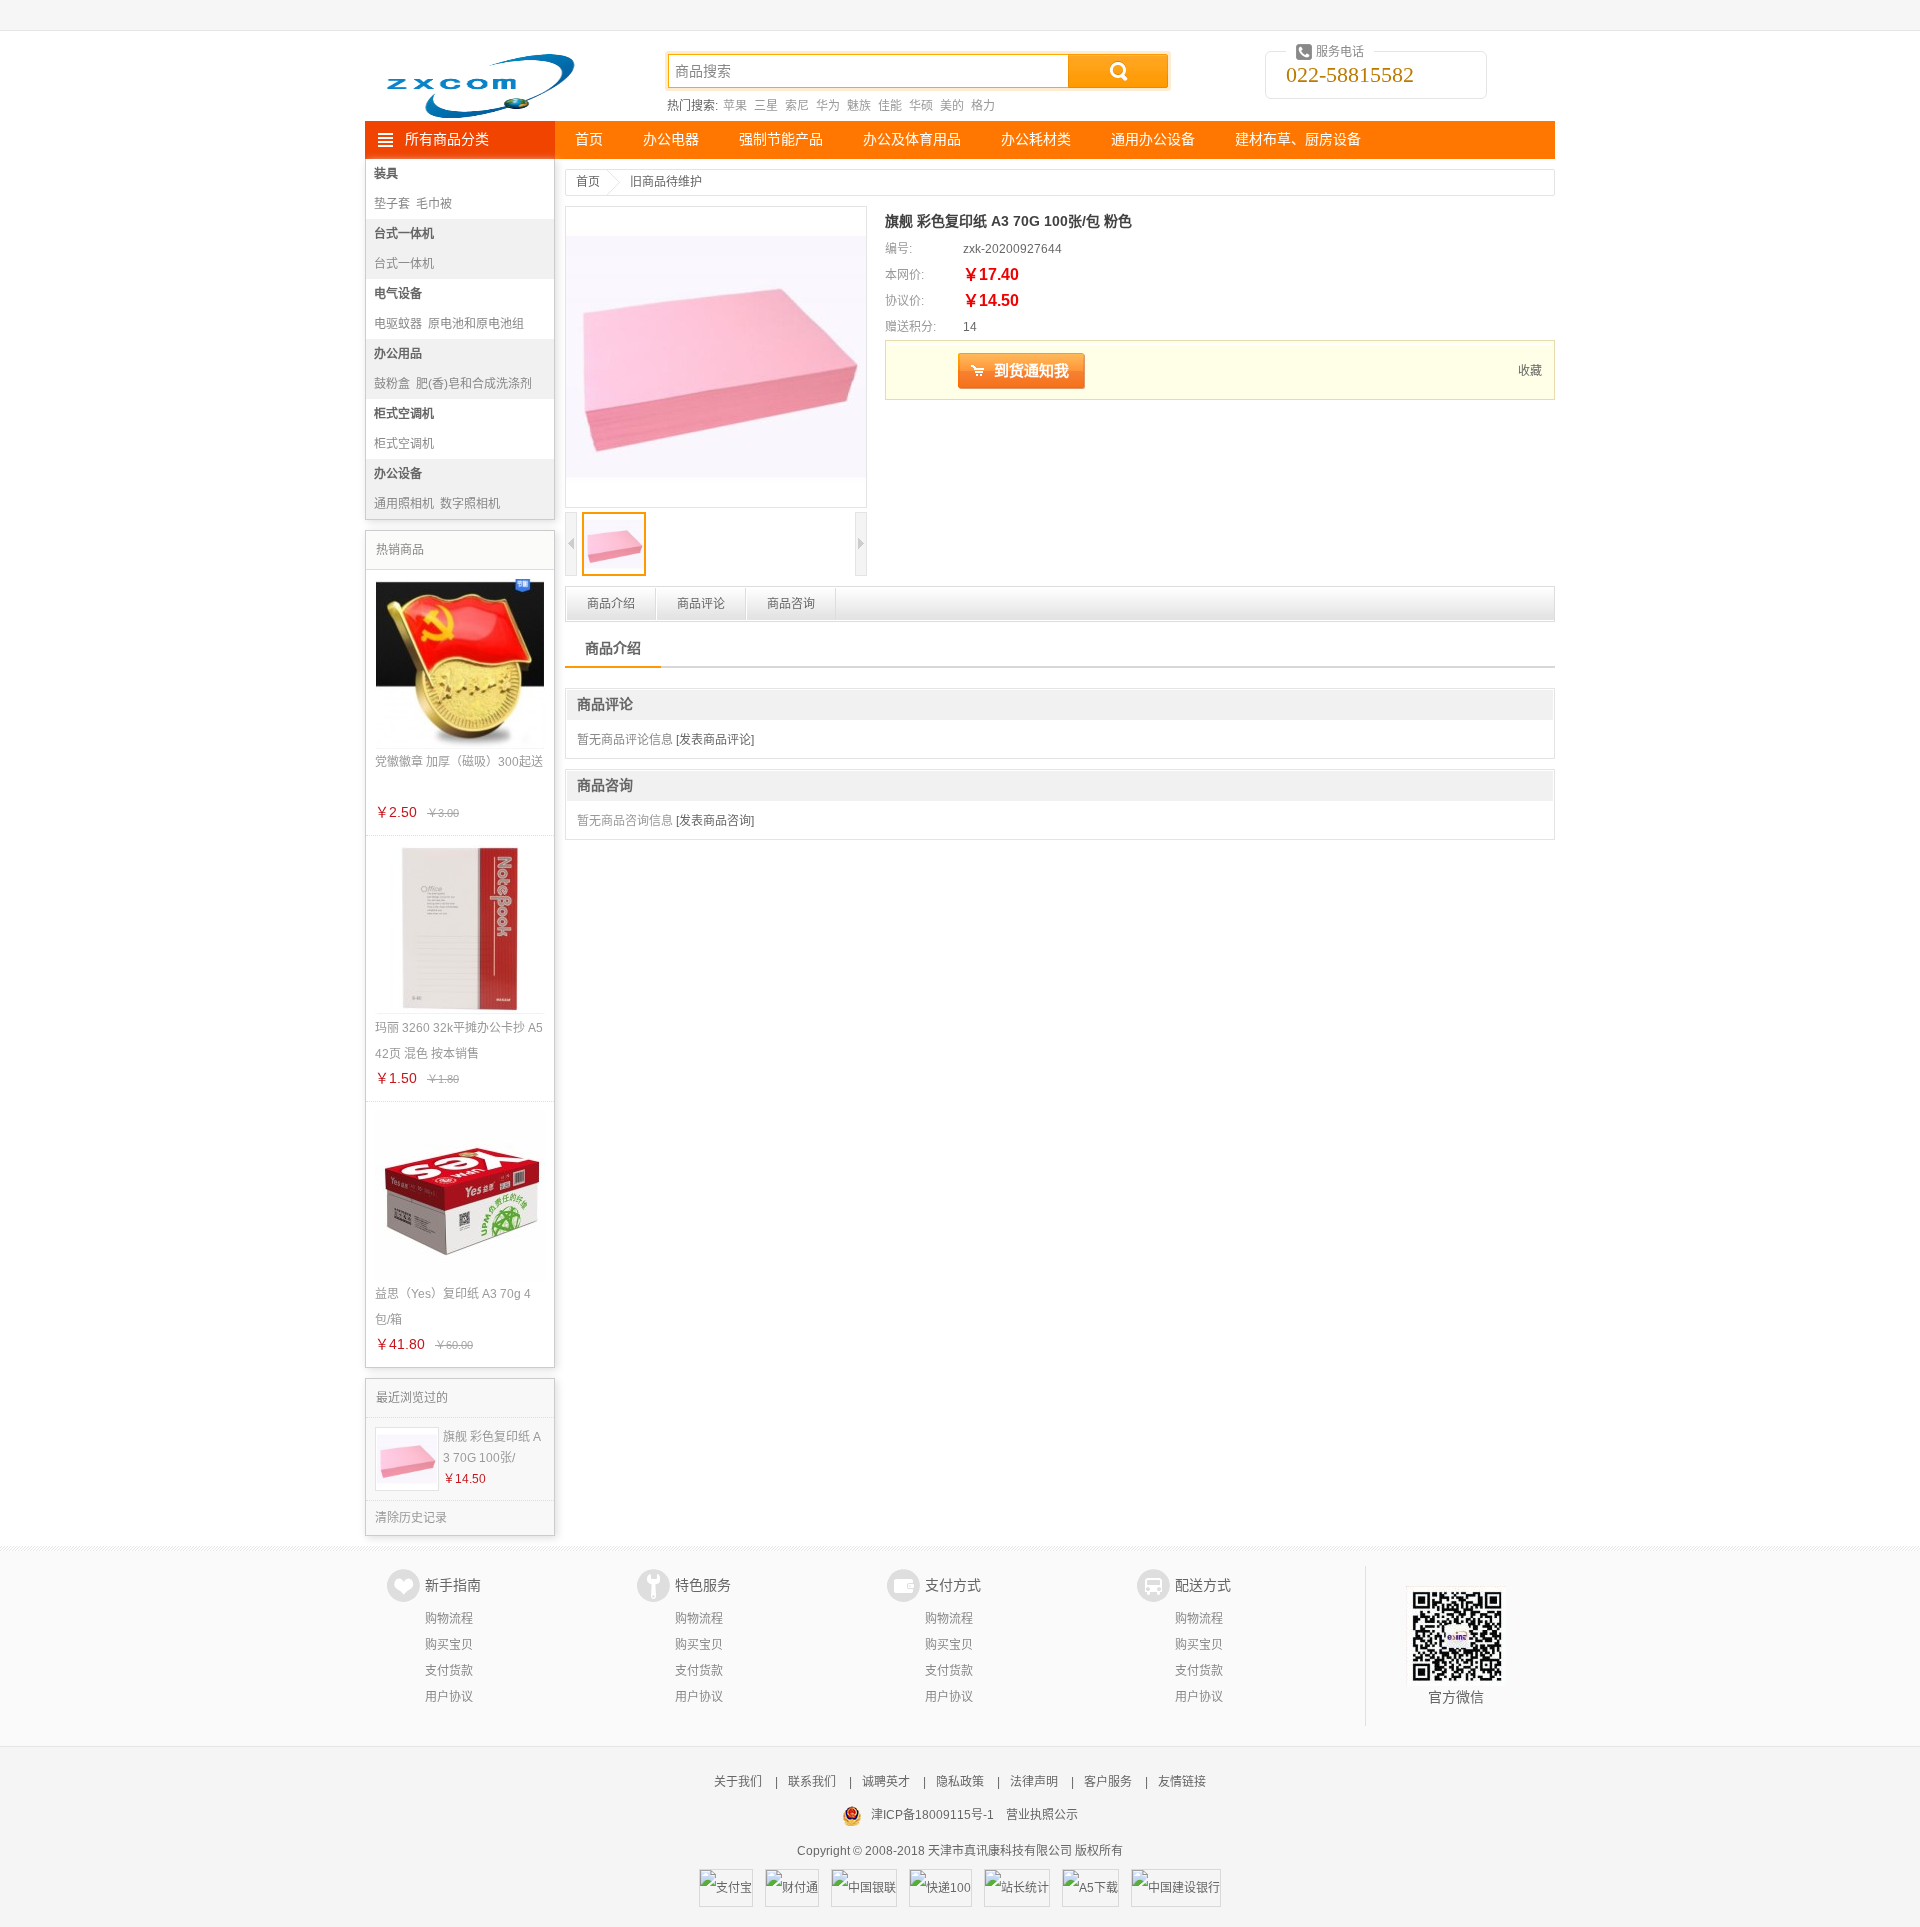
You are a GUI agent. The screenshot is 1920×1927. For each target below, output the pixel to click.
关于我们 (738, 1782)
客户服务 (1108, 1782)
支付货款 (449, 1671)
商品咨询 (791, 604)
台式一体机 (404, 234)
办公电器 (671, 139)
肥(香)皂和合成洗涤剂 (474, 384)
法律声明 (1034, 1782)
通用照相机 (404, 504)
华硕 (921, 106)
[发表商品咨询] (715, 821)
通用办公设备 (1153, 139)
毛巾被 (434, 204)
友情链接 (1182, 1782)
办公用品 (398, 354)
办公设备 (398, 474)
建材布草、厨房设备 (1298, 139)
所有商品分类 (447, 139)
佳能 (890, 106)
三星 (766, 106)
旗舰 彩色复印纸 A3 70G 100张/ (492, 1447)
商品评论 (701, 604)
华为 (828, 106)
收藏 (1530, 371)
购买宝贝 (449, 1645)
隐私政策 (960, 1782)
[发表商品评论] (715, 740)
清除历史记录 (411, 1518)
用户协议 (449, 1697)
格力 (983, 106)
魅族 (859, 106)
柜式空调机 (404, 414)
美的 (952, 106)
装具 (386, 174)
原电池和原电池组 (476, 324)
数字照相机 (470, 504)
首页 (589, 139)
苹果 (735, 106)
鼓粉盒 (392, 384)
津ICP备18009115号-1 (932, 1815)
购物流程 (449, 1619)
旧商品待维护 (666, 182)
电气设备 (398, 294)
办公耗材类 (1036, 139)
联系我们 (812, 1782)
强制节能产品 (781, 139)
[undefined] (716, 359)
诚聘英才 (886, 1782)
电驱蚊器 (398, 324)
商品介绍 (611, 604)
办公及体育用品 (912, 139)
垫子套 (392, 204)
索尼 (797, 106)
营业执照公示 (1042, 1815)
